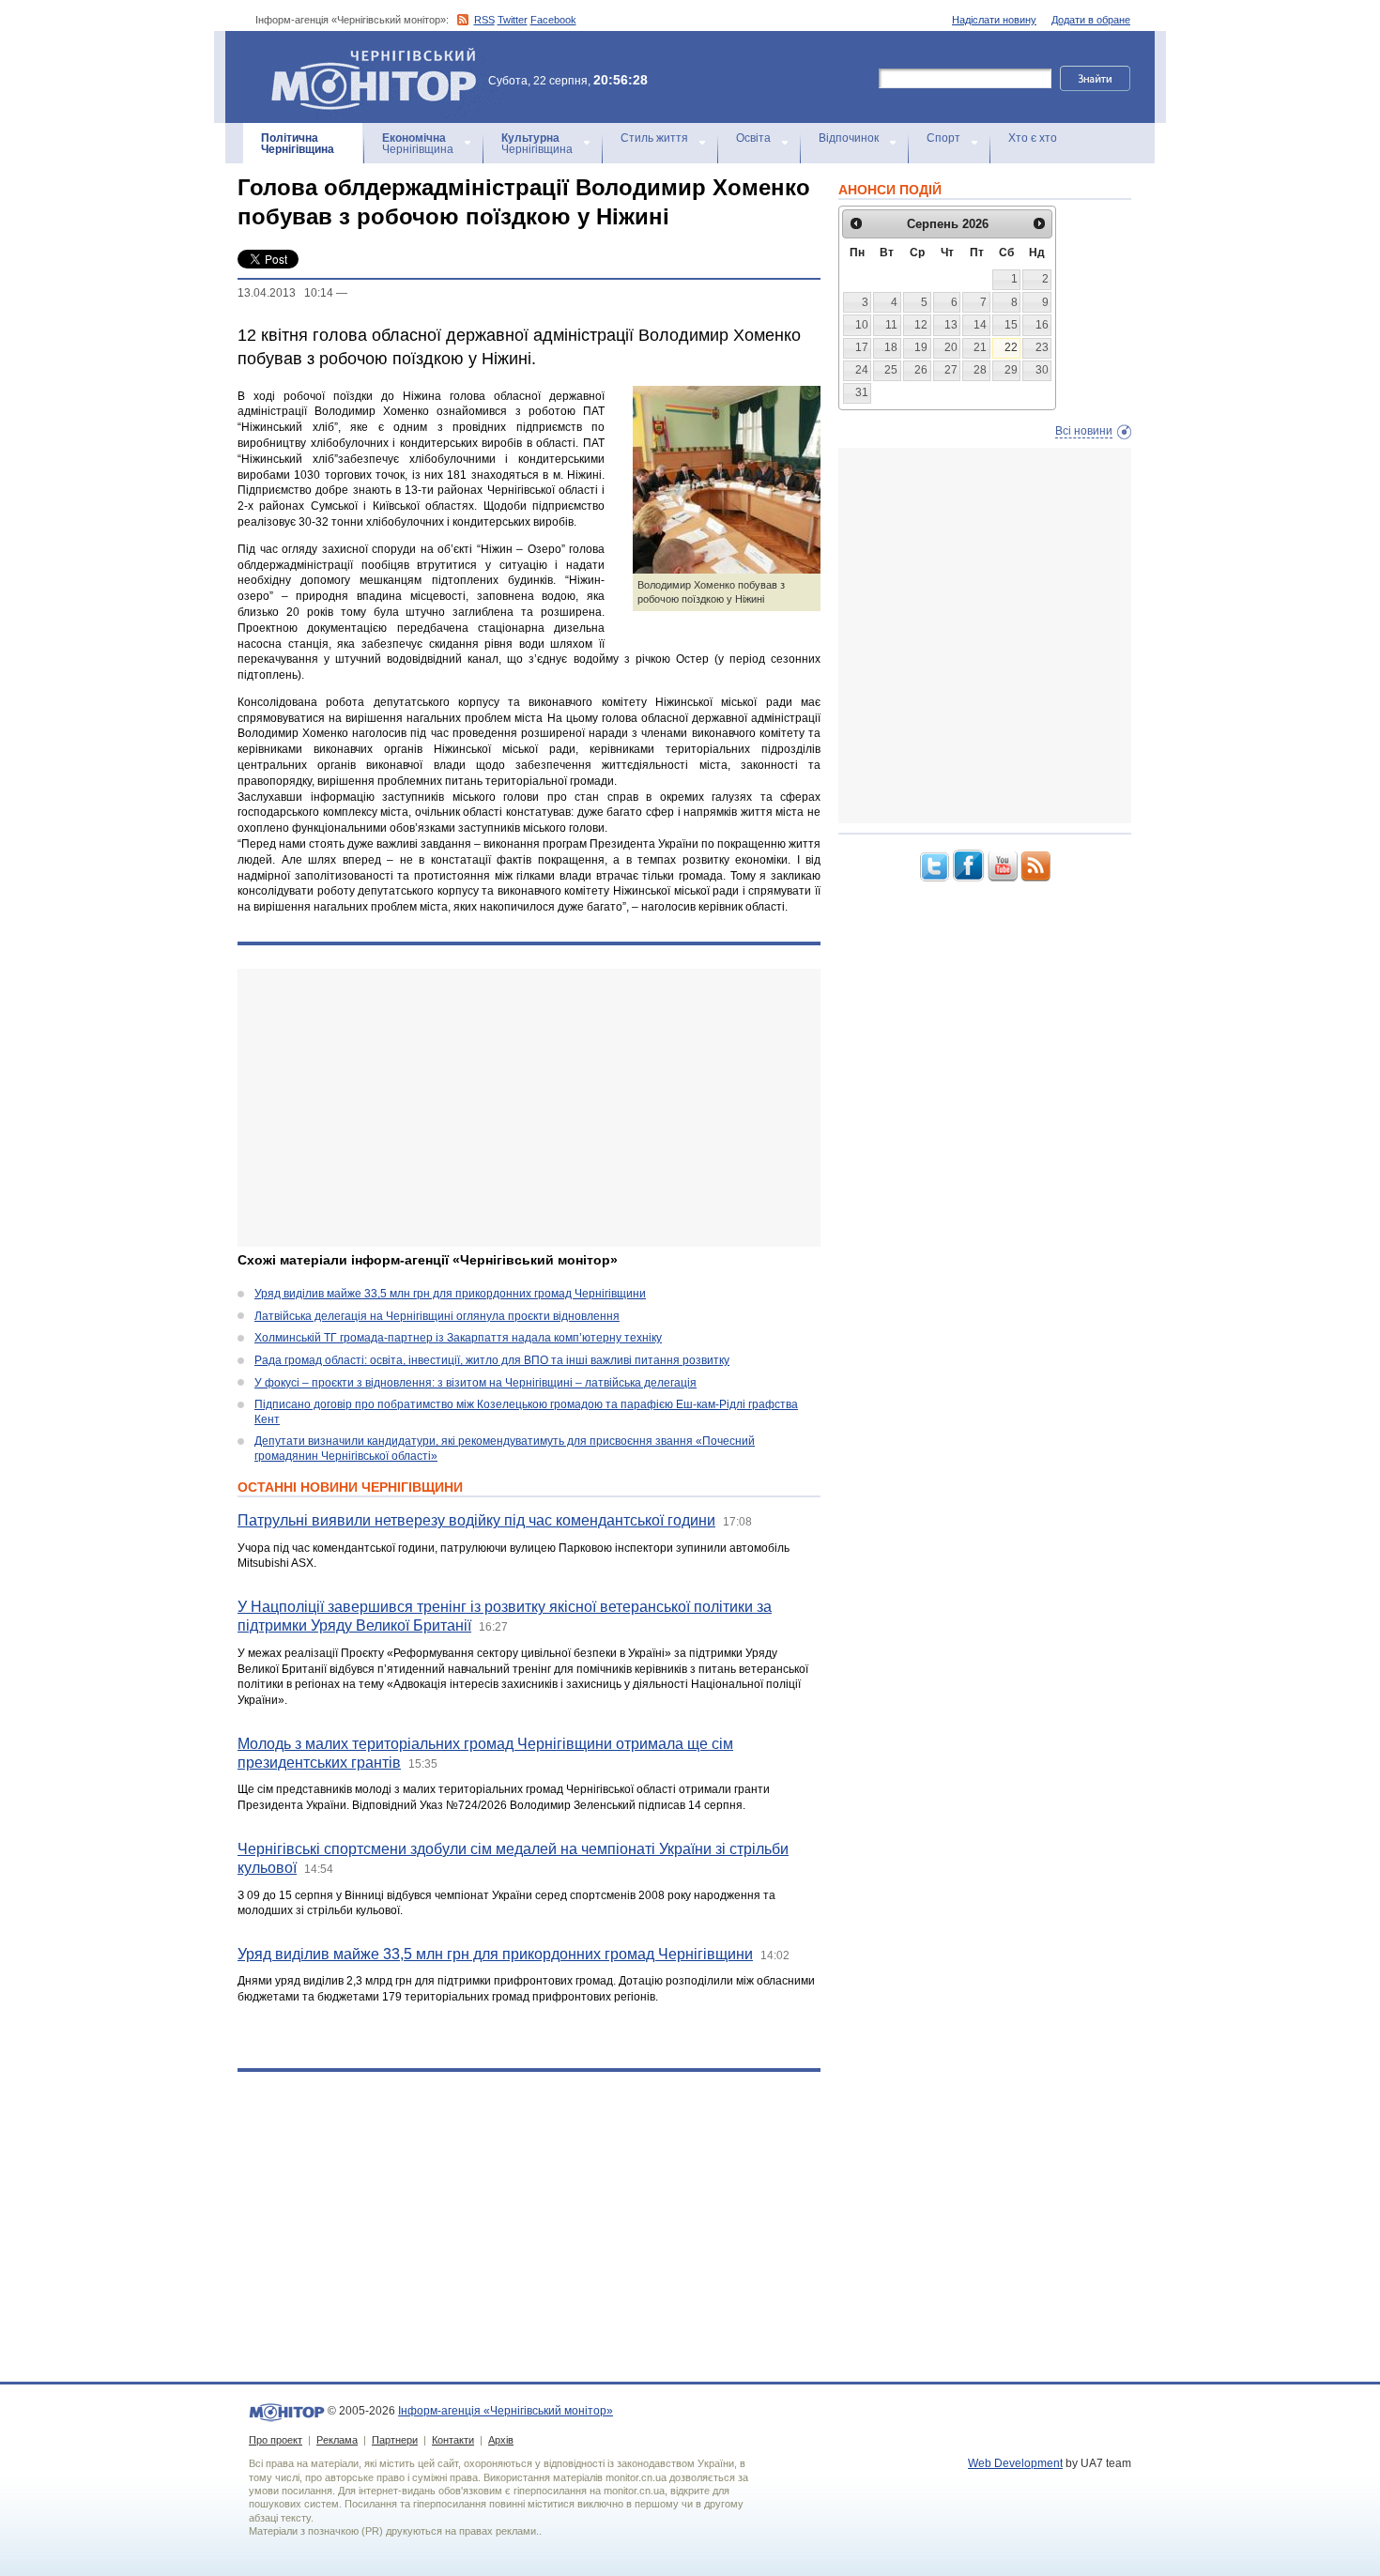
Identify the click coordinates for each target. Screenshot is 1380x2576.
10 (862, 325)
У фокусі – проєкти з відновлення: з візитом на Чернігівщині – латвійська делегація (475, 1383)
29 (1011, 370)
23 (1042, 347)
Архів (501, 2440)
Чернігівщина (298, 144)
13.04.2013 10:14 (285, 293)
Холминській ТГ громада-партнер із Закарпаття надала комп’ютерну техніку (458, 1338)
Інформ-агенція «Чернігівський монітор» (365, 56)
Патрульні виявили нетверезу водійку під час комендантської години (476, 1520)
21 (980, 347)
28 (980, 370)
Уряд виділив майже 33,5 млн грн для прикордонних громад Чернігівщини (450, 1294)
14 (980, 325)
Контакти (453, 2440)
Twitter (513, 20)
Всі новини (1084, 431)
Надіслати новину (994, 20)
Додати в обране (1091, 20)
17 (862, 347)
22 (1011, 347)
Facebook (553, 20)
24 (862, 370)
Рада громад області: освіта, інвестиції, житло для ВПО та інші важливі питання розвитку (492, 1360)
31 (862, 392)
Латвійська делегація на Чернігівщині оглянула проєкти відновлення (437, 1316)
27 (951, 370)
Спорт (943, 138)
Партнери (395, 2440)
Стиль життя (654, 138)
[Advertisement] (529, 1108)
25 (891, 370)
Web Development (1015, 2463)
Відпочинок (849, 138)
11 (891, 325)
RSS (484, 20)
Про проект (276, 2440)
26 (921, 370)
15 (1011, 325)
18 (891, 347)
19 (921, 347)
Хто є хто (1033, 138)
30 (1042, 370)
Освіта (753, 138)
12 (921, 325)
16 (1042, 325)
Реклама (337, 2440)
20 (951, 347)
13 (951, 325)
